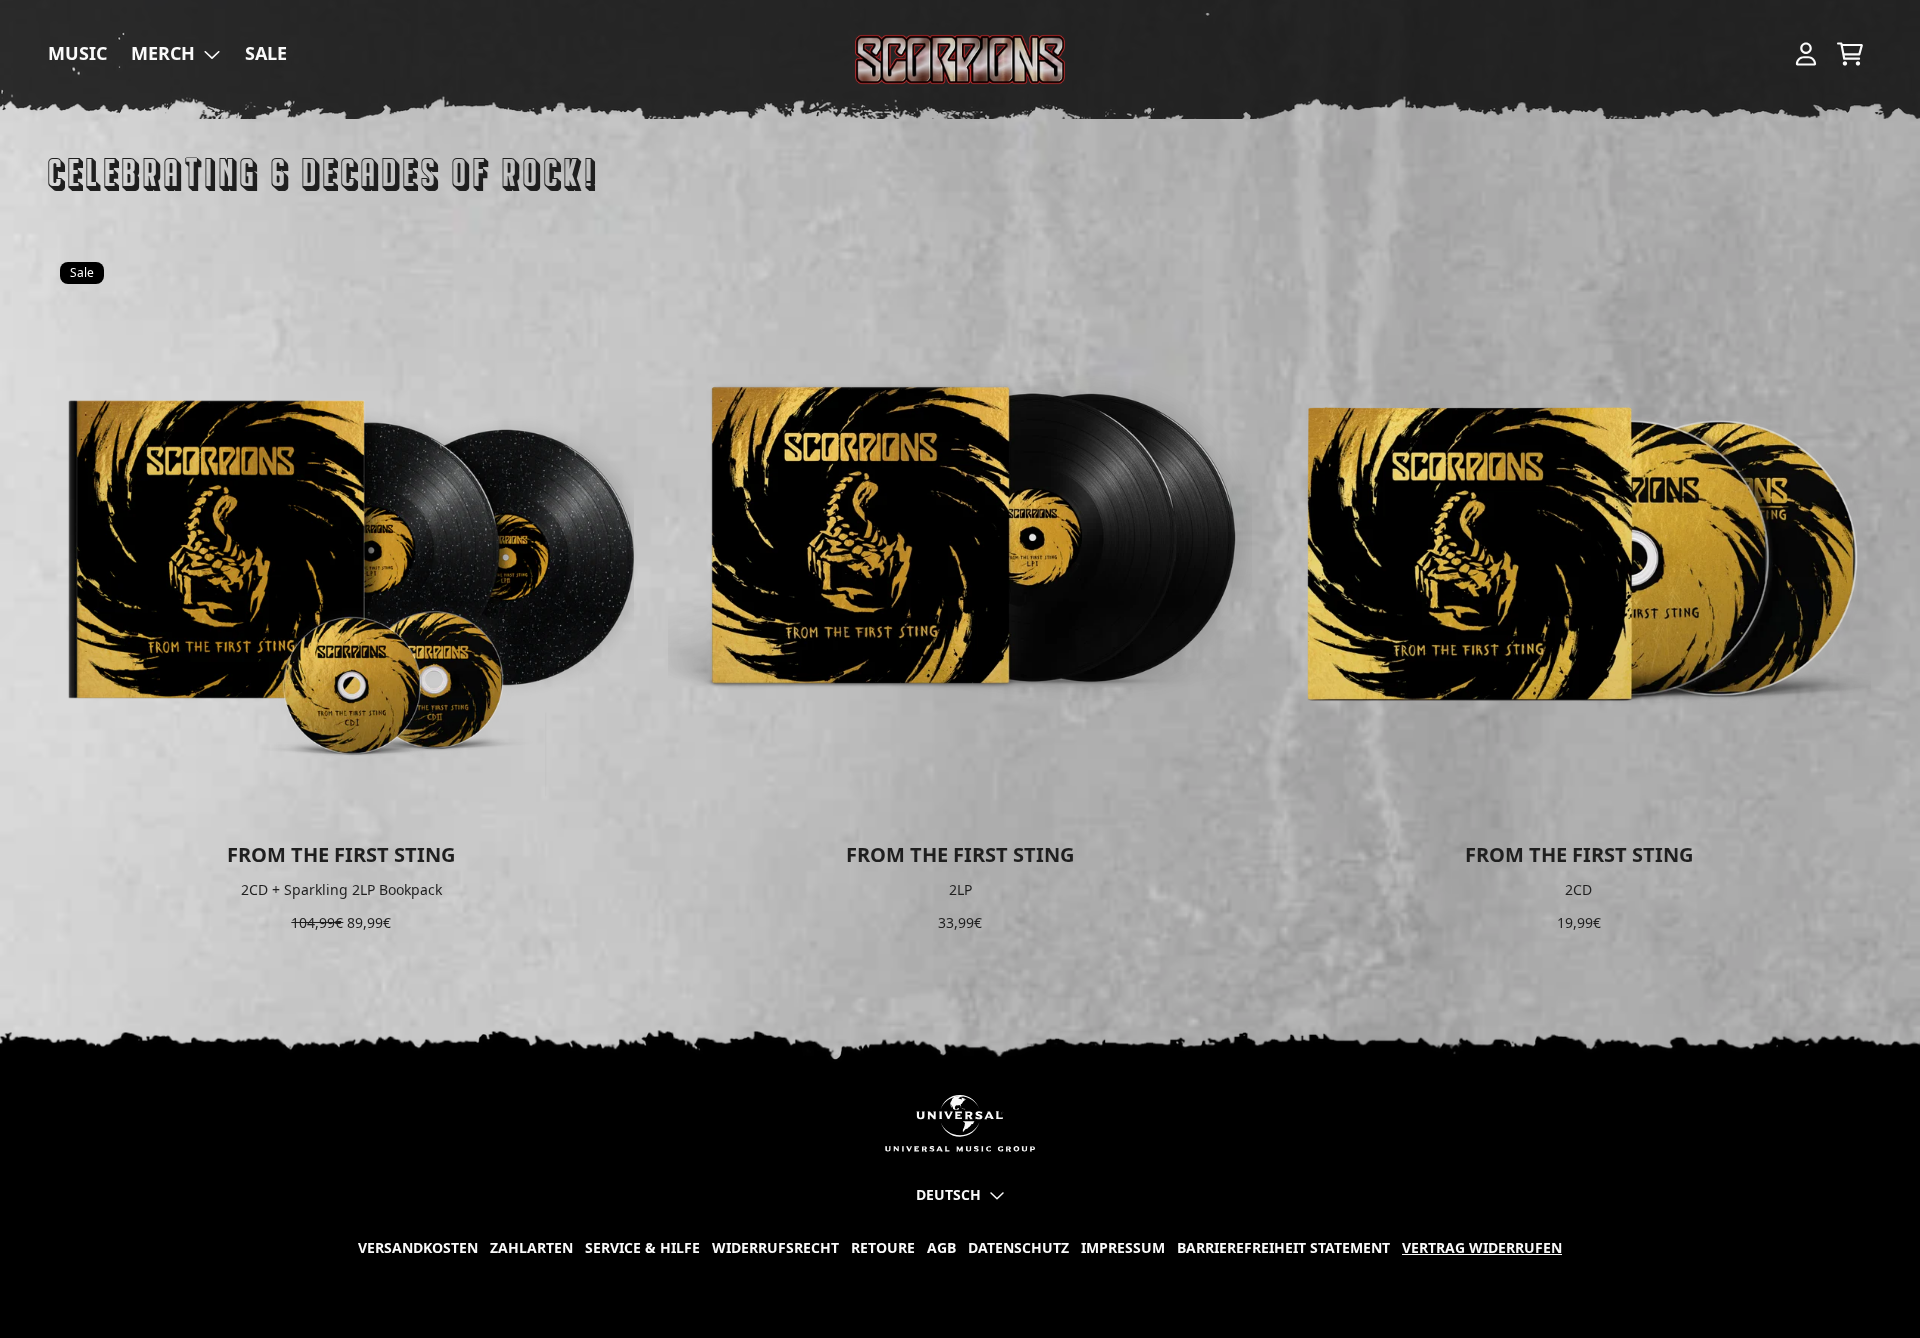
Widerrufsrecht (775, 1247)
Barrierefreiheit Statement (1283, 1247)
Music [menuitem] (77, 53)
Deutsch (948, 1194)
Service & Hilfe (642, 1247)
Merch (163, 53)
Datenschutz (1018, 1247)
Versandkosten (418, 1247)
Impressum (1123, 1247)
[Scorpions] (960, 59)
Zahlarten (531, 1247)
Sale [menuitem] (266, 53)
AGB (941, 1247)
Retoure (883, 1247)
